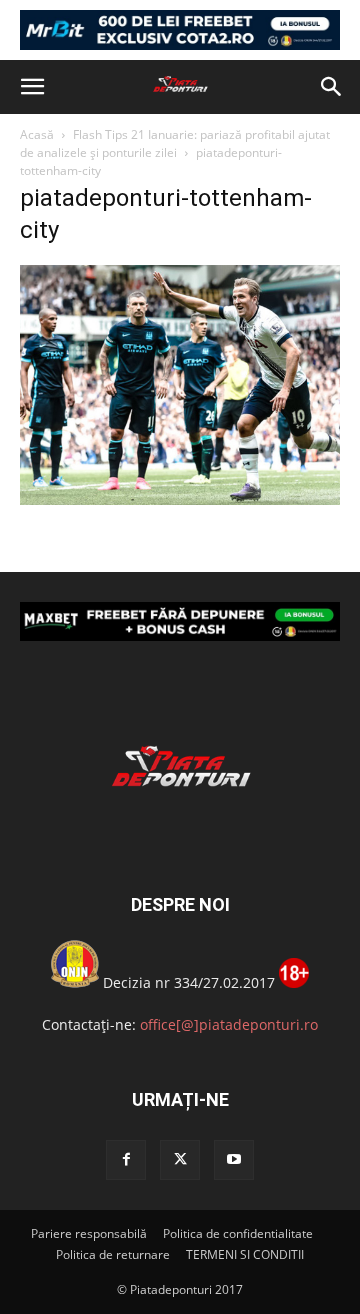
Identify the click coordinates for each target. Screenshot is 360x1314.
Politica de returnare (113, 1254)
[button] (32, 87)
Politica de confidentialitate (238, 1233)
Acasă (37, 134)
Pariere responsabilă (89, 1233)
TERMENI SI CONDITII (245, 1254)
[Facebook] (126, 1160)
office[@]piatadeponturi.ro (229, 1024)
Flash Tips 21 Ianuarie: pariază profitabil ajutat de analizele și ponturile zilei (175, 143)
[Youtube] (234, 1160)
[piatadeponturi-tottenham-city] (180, 499)
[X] (180, 1160)
